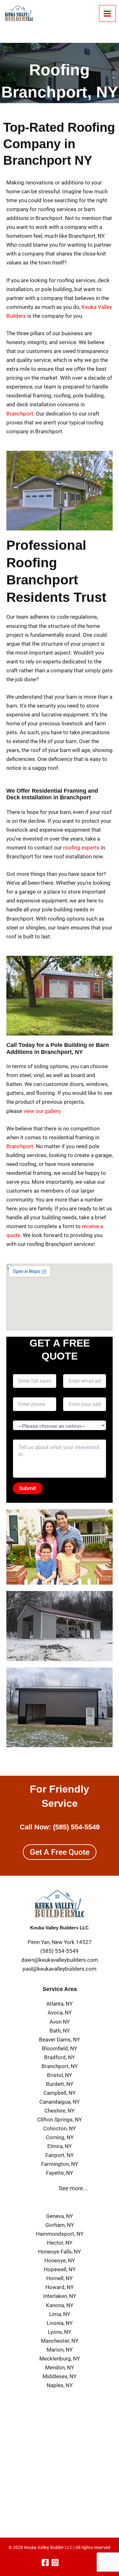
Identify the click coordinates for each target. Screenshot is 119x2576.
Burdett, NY (60, 2084)
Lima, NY (60, 2314)
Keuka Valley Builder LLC (48, 2547)
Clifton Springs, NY (60, 2120)
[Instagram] (55, 2563)
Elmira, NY (60, 2146)
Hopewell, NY (60, 2269)
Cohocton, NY (60, 2128)
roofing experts (81, 848)
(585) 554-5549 (76, 1827)
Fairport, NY (60, 2155)
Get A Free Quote (60, 1852)
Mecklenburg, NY (60, 2359)
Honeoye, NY (60, 2260)
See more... (73, 2188)
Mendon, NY (60, 2367)
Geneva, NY (60, 2216)
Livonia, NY (60, 2323)
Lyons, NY (60, 2332)
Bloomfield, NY (60, 2048)
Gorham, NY (60, 2225)
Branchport (20, 414)
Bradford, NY (60, 2057)
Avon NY (60, 2022)
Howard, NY (60, 2287)
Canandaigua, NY (60, 2102)
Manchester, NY (60, 2341)
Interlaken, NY (60, 2296)
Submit (28, 1488)
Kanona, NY (60, 2305)
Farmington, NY (60, 2164)
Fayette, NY (60, 2173)
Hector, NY (60, 2243)
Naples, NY (60, 2385)
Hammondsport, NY (60, 2234)
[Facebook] (45, 2563)
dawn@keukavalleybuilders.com (60, 1960)
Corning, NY (60, 2137)
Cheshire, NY (60, 2111)
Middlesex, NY (60, 2376)
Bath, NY (60, 2031)
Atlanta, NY (60, 2004)
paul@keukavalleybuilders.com (60, 1969)
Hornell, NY (60, 2278)
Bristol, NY (60, 2075)
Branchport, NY (60, 2066)
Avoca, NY (60, 2013)
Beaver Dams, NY (60, 2040)
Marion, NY (60, 2350)
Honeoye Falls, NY (60, 2252)
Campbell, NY (60, 2093)
